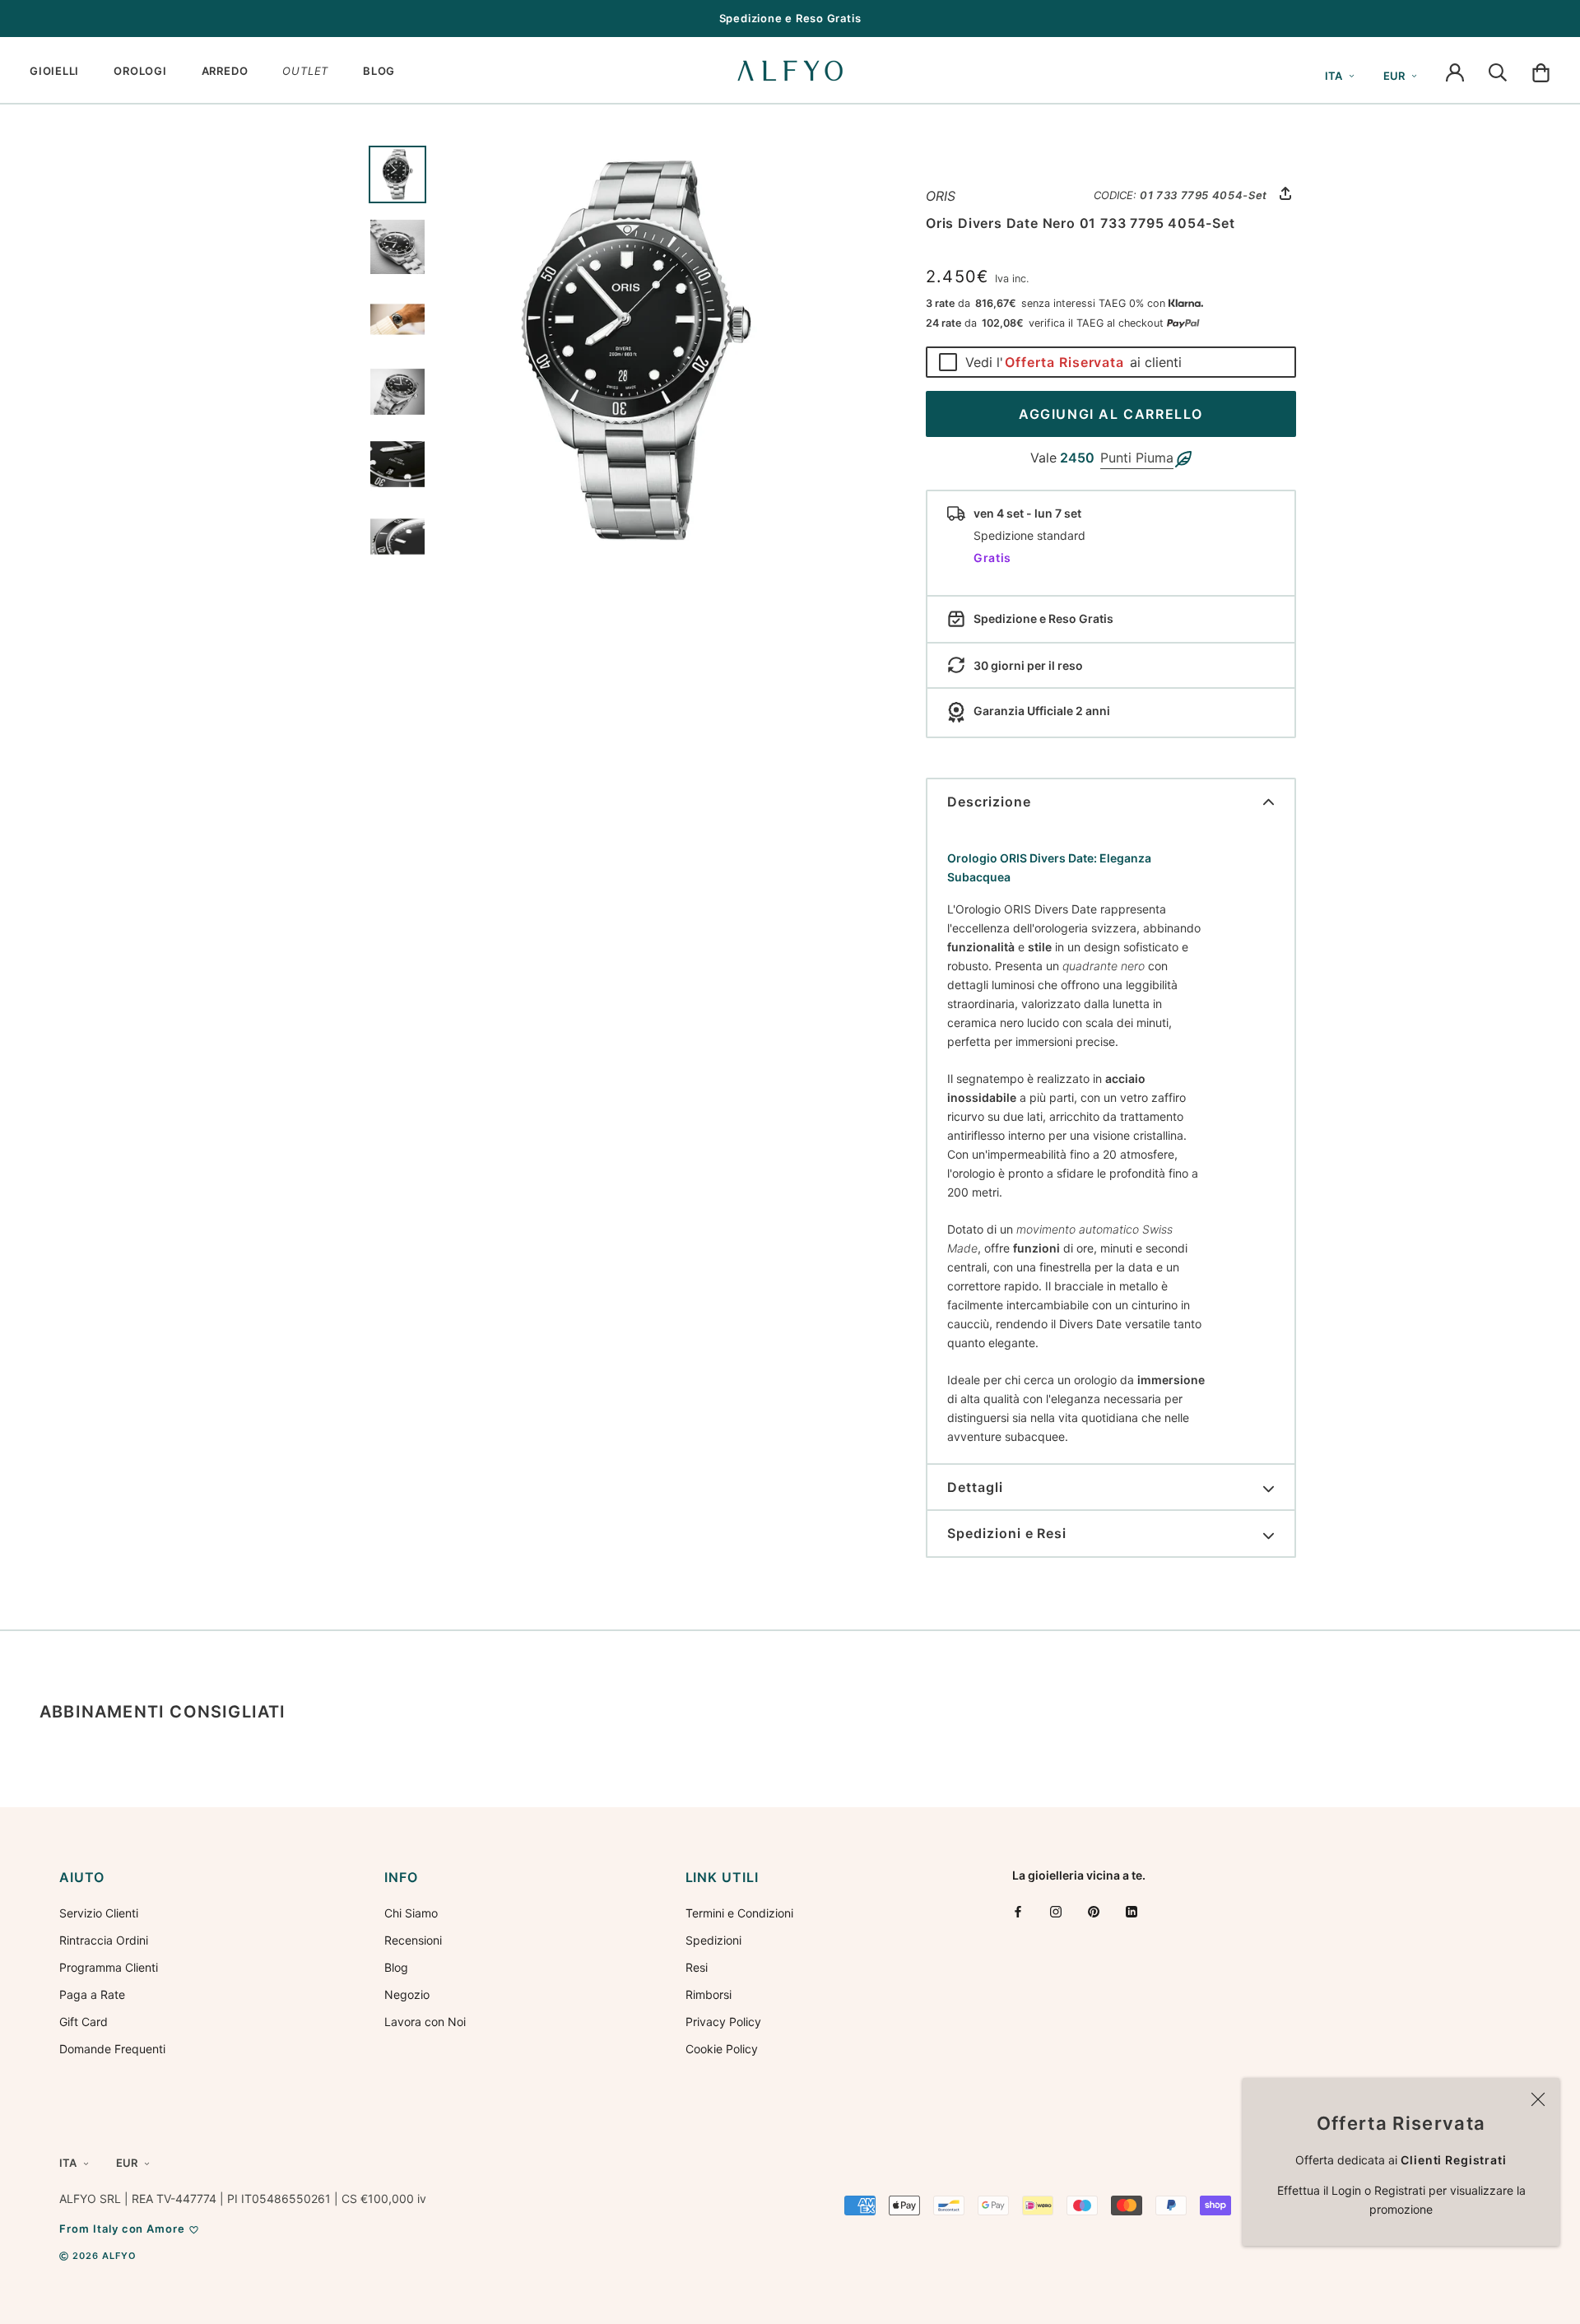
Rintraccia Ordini (104, 1940)
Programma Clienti (109, 1967)
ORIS (941, 196)
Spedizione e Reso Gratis (790, 18)
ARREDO (225, 71)
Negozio (407, 1994)
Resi (697, 1967)
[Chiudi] (1538, 2099)
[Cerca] (1498, 71)
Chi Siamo (411, 1913)
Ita (1334, 76)
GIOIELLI (54, 71)
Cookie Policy (722, 2049)
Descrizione (989, 802)
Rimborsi (709, 1994)
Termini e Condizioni (739, 1913)
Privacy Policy (723, 2022)
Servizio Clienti (99, 1913)
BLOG (379, 71)
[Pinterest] (1094, 1911)
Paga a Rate (92, 1994)
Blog (396, 1967)
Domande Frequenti (112, 2049)
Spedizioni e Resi (1007, 1533)
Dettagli (975, 1487)
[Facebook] (1018, 1911)
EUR (1394, 76)
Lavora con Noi (425, 2022)
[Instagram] (1056, 1911)
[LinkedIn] (1132, 1911)
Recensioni (413, 1940)
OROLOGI (140, 71)
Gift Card (84, 2022)
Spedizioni (713, 1940)
